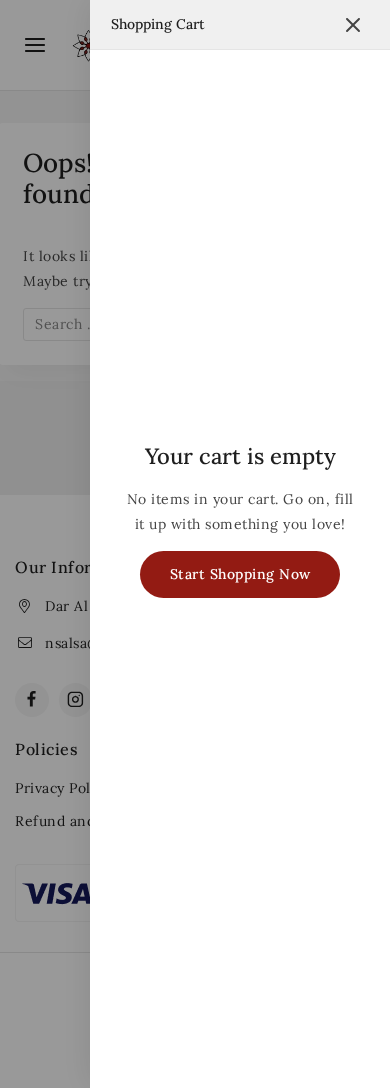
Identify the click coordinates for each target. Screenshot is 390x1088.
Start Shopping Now (240, 574)
